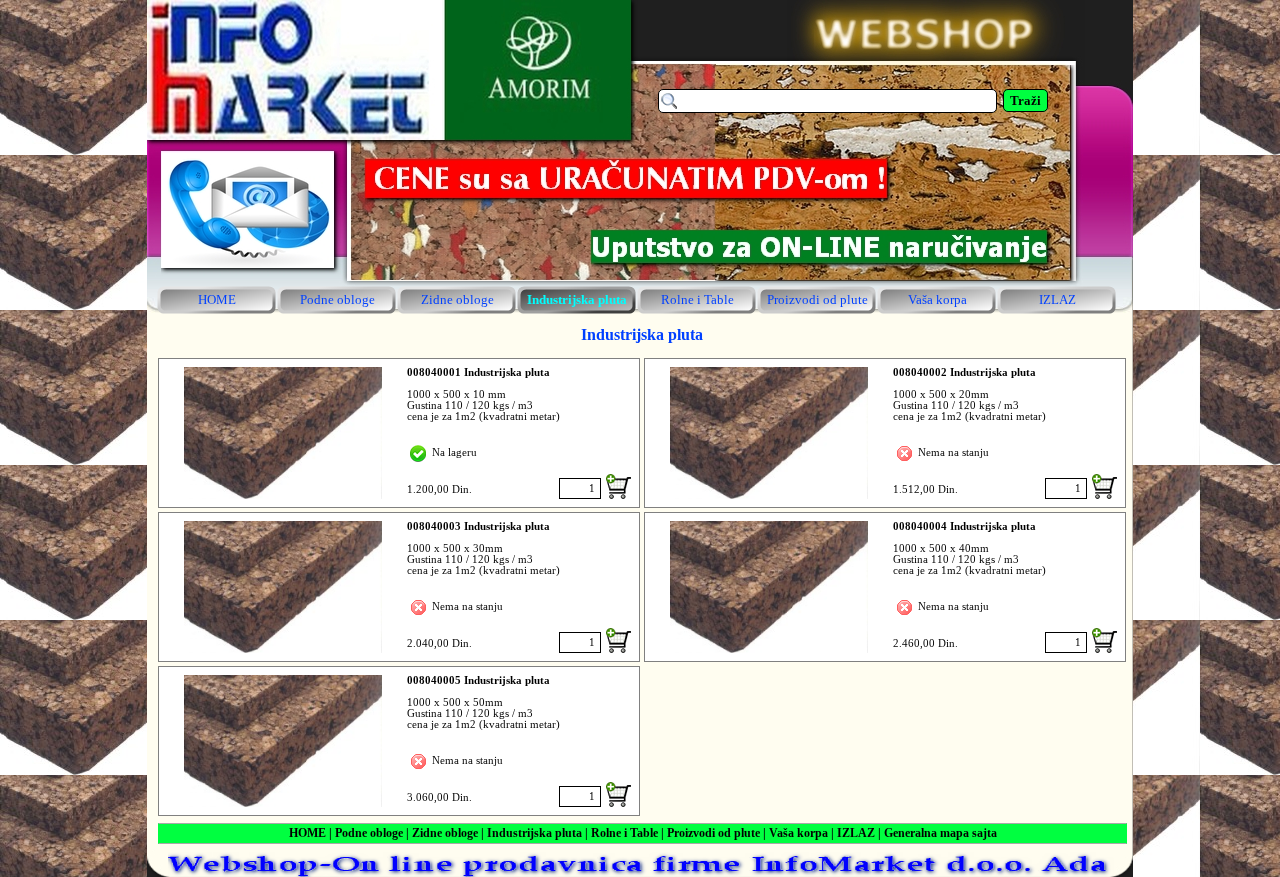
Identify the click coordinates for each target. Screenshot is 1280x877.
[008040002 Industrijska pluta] (769, 433)
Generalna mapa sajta (940, 833)
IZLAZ (856, 833)
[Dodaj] (618, 486)
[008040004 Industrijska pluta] (769, 587)
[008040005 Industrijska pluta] (283, 741)
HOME (307, 833)
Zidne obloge (445, 833)
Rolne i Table (624, 833)
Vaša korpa (798, 833)
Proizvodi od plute (713, 833)
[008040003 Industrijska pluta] (283, 587)
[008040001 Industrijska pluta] (283, 433)
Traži (1025, 100)
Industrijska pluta (534, 833)
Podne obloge (369, 833)
